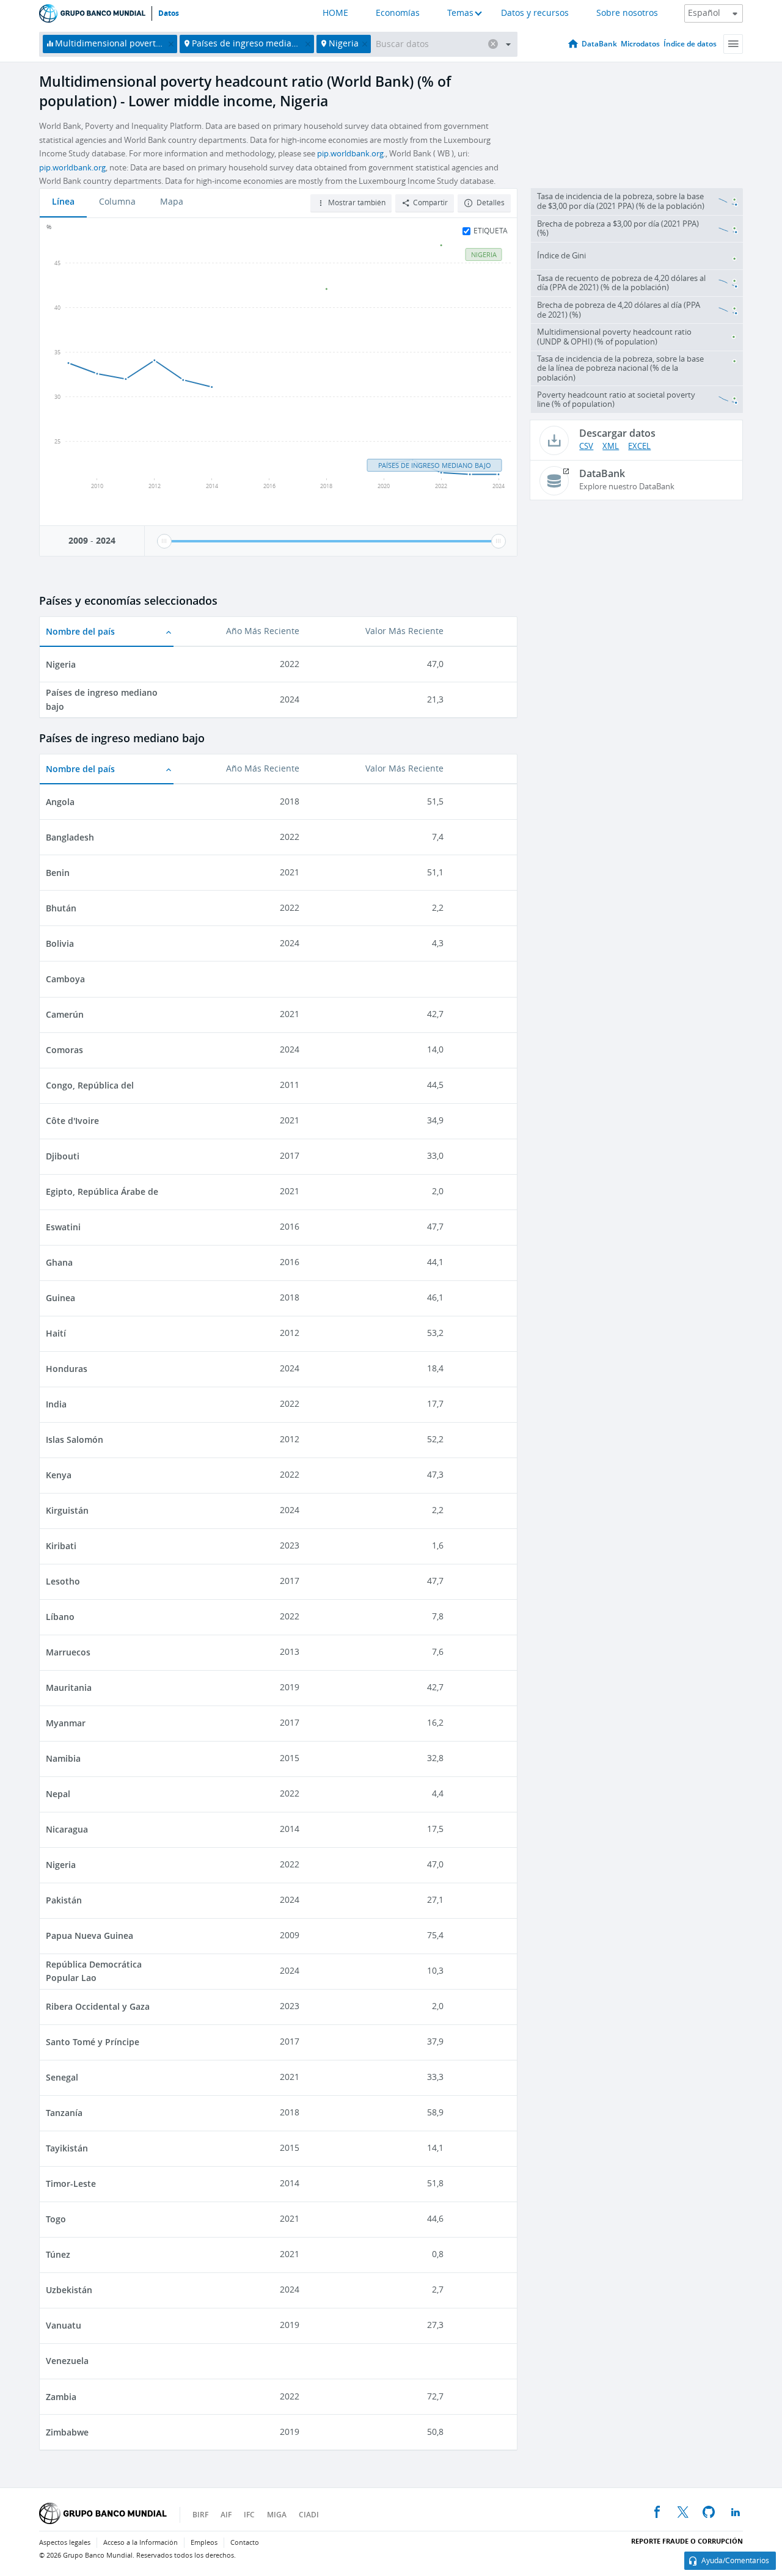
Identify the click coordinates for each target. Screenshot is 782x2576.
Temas (460, 13)
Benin (58, 873)
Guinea (60, 1298)
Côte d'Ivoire (72, 1121)
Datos (169, 13)
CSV (586, 446)
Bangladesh (70, 837)
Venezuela (67, 2361)
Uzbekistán (69, 2290)
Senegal (62, 2077)
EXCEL (639, 446)
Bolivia (60, 943)
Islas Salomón (75, 1439)
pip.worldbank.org (350, 154)
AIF (226, 2515)
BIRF (200, 2515)
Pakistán (64, 1900)
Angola (60, 802)
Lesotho (63, 1581)
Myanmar (66, 1723)
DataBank (599, 44)
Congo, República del (90, 1085)
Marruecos (68, 1652)
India (56, 1404)
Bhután (61, 908)
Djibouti (63, 1156)
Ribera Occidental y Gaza (98, 2006)
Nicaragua (67, 1829)
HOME (335, 13)
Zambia (61, 2397)
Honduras (67, 1369)
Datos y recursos (535, 13)
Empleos (204, 2543)
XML (611, 446)
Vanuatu (64, 2325)
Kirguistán (67, 1510)
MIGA (277, 2515)
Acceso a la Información (141, 2543)
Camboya (65, 979)
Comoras (64, 1050)
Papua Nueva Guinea (90, 1936)
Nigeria (61, 664)
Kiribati (61, 1546)
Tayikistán (67, 2148)
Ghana (59, 1262)
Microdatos (640, 44)
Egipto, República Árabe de (102, 1191)
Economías (398, 13)
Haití (56, 1333)
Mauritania (69, 1688)
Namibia (63, 1758)
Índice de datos (690, 44)
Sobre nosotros (627, 13)
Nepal (58, 1794)
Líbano (60, 1617)
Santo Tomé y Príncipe (93, 2042)
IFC (249, 2515)
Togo (56, 2219)
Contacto (245, 2543)
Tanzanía (64, 2113)
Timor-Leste (71, 2184)
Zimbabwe (67, 2432)
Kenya (59, 1475)
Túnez (58, 2254)
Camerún (65, 1014)
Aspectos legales (65, 2543)
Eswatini (63, 1227)
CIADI (309, 2515)
